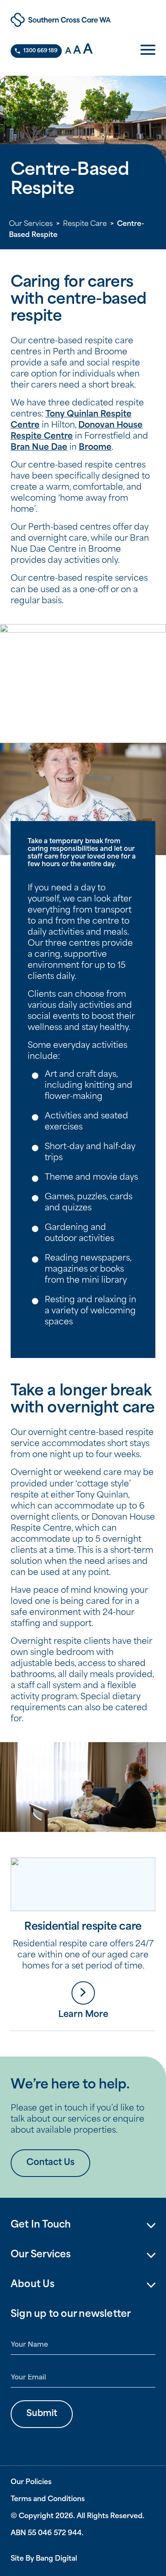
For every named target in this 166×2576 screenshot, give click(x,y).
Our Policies (31, 2482)
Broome (95, 448)
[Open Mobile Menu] (148, 51)
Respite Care (85, 224)
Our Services (31, 224)
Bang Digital (56, 2559)
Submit (42, 2414)
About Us (33, 2285)
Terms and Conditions (48, 2499)
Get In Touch (41, 2225)
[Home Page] (83, 20)
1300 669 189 (40, 51)
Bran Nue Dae (39, 448)
